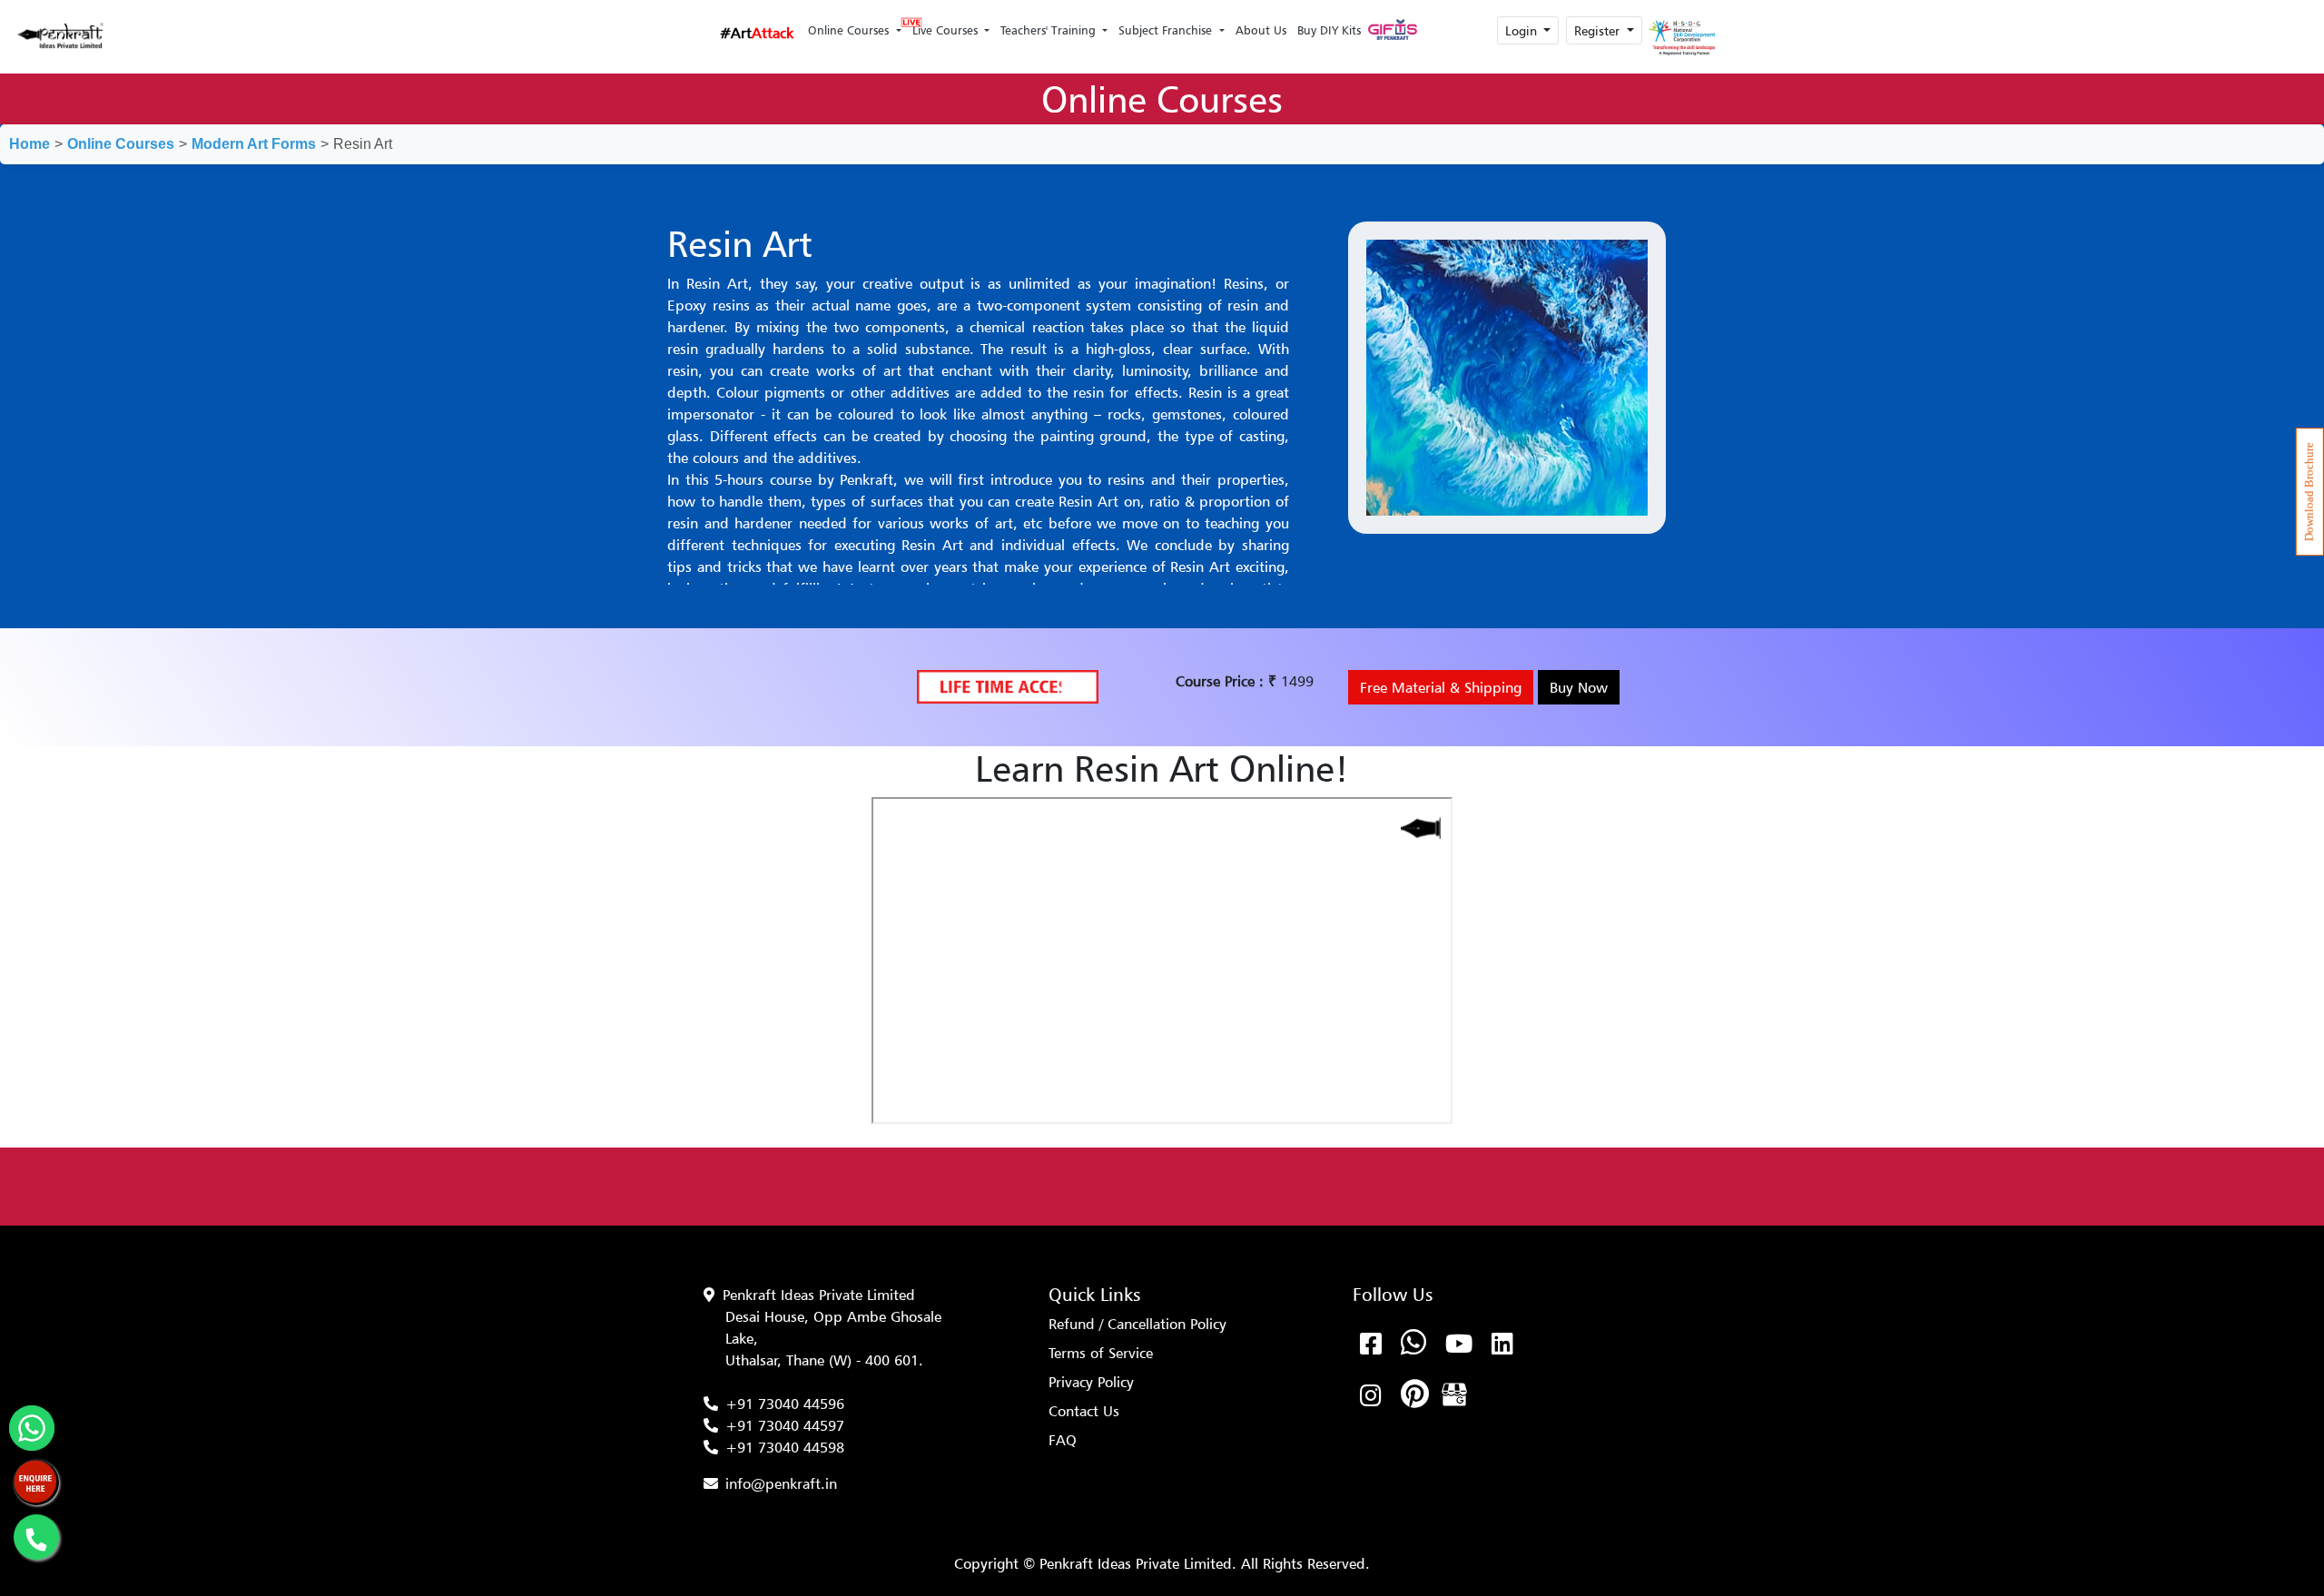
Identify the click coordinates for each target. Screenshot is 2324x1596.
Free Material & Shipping (1441, 687)
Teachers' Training (1050, 30)
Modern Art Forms (254, 144)
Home (30, 144)
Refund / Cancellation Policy (1137, 1324)
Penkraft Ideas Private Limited (819, 1295)
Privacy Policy (1091, 1382)
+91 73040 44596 (785, 1404)
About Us (1261, 30)
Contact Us (1084, 1411)
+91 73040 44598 (785, 1447)
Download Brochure (2309, 492)
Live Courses (947, 30)
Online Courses (850, 30)
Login (1523, 30)
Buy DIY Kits (1329, 30)
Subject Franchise (1167, 30)
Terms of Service (1101, 1353)
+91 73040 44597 (785, 1425)
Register (1599, 30)
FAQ (1063, 1440)
